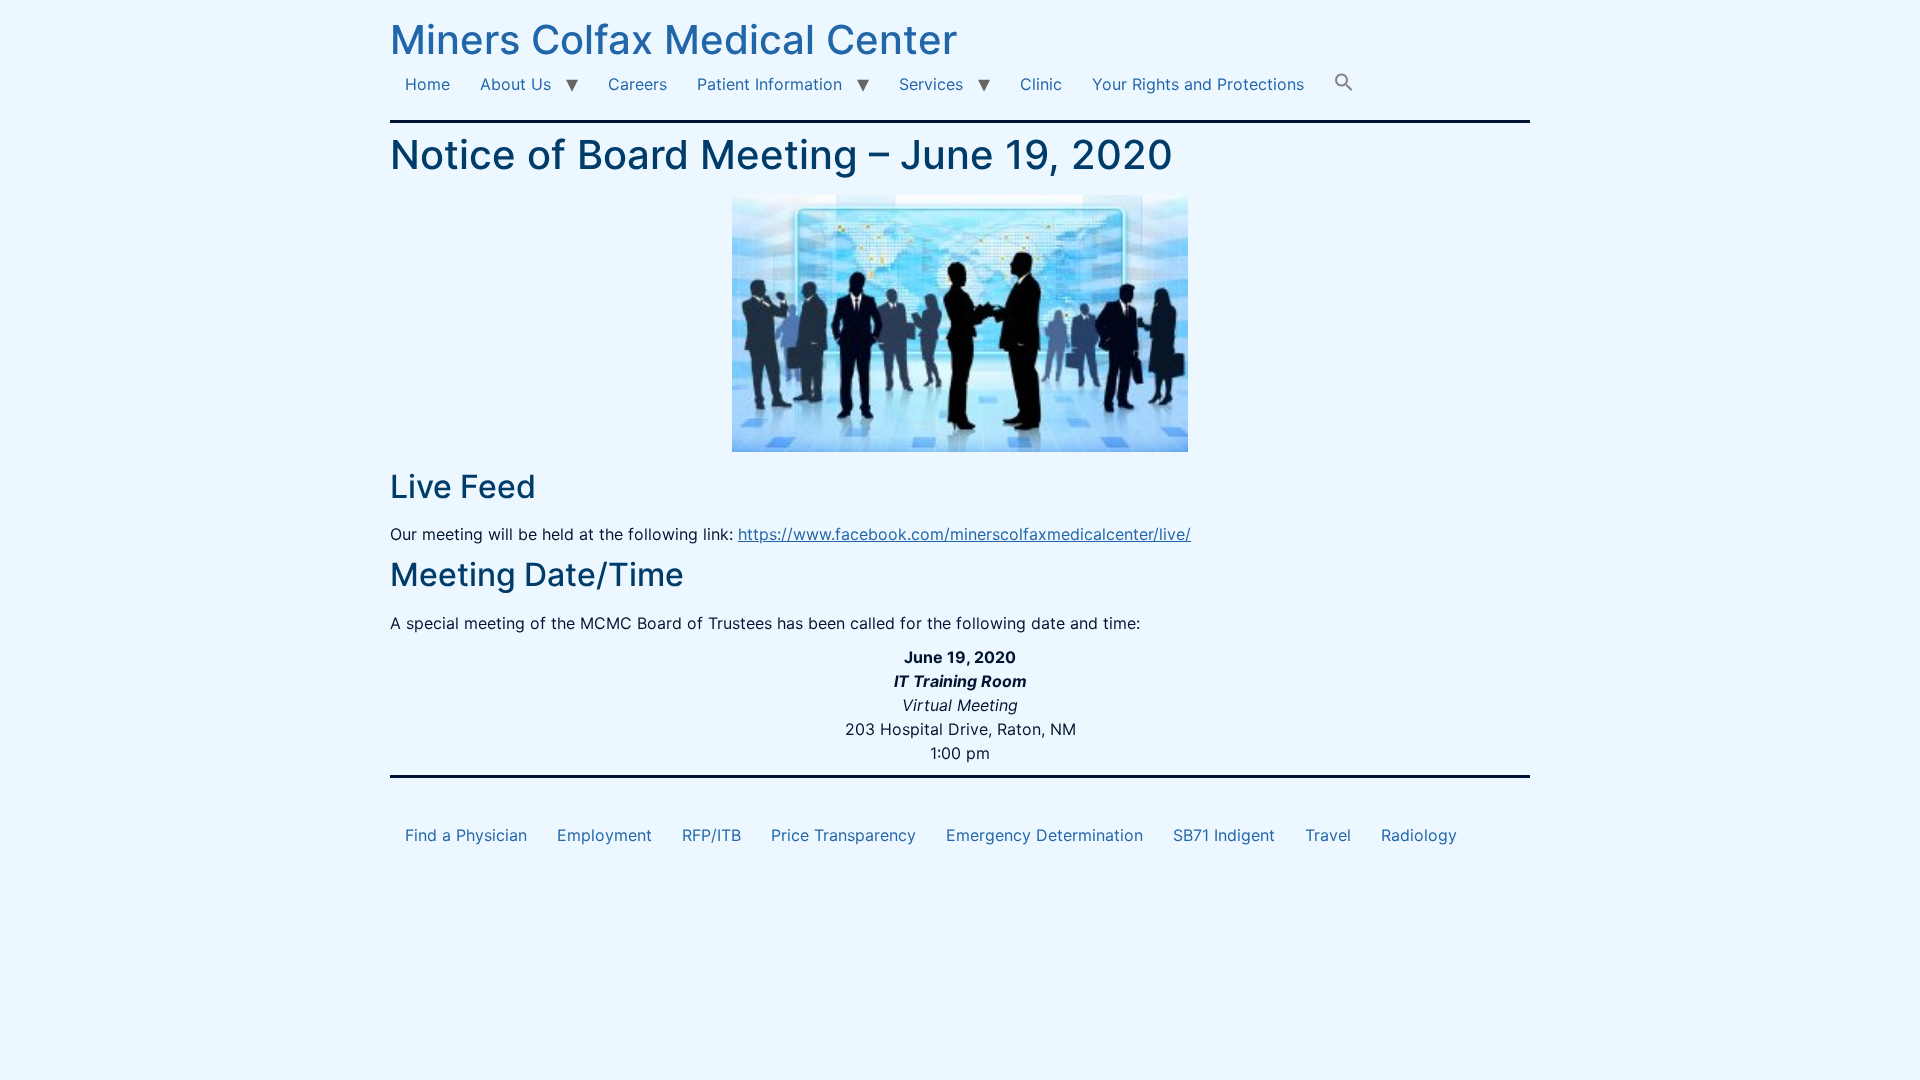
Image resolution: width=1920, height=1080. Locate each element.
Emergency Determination (1044, 835)
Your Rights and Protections (1198, 84)
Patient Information (769, 84)
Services (931, 84)
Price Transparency (843, 835)
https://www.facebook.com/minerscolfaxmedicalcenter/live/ (964, 534)
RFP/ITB (711, 835)
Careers (637, 84)
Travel (1328, 835)
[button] (1344, 84)
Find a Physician (466, 835)
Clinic (1041, 84)
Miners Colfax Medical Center (673, 39)
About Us (515, 84)
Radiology (1419, 835)
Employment (604, 835)
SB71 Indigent (1224, 835)
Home (427, 84)
